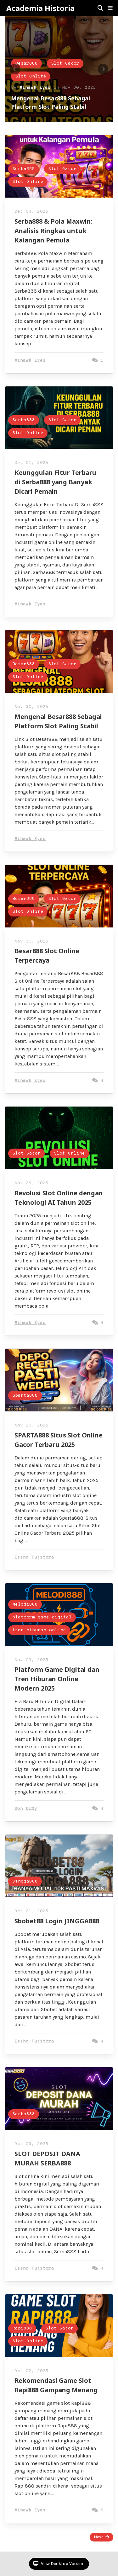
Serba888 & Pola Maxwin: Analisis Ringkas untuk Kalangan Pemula (53, 231)
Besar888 (26, 64)
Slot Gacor (65, 64)
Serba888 (24, 169)
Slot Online (31, 76)
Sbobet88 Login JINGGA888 (57, 1921)
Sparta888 (25, 1396)
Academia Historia (40, 8)
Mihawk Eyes (35, 88)
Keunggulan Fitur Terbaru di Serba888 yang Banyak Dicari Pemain (55, 482)
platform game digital (42, 1617)
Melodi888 (25, 1604)
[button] (110, 8)
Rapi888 (22, 2328)
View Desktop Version (62, 2564)
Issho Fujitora (34, 1557)
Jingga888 (25, 1881)
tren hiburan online (39, 1630)
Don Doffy (26, 1809)
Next (98, 2537)
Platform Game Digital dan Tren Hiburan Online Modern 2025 (57, 1679)
